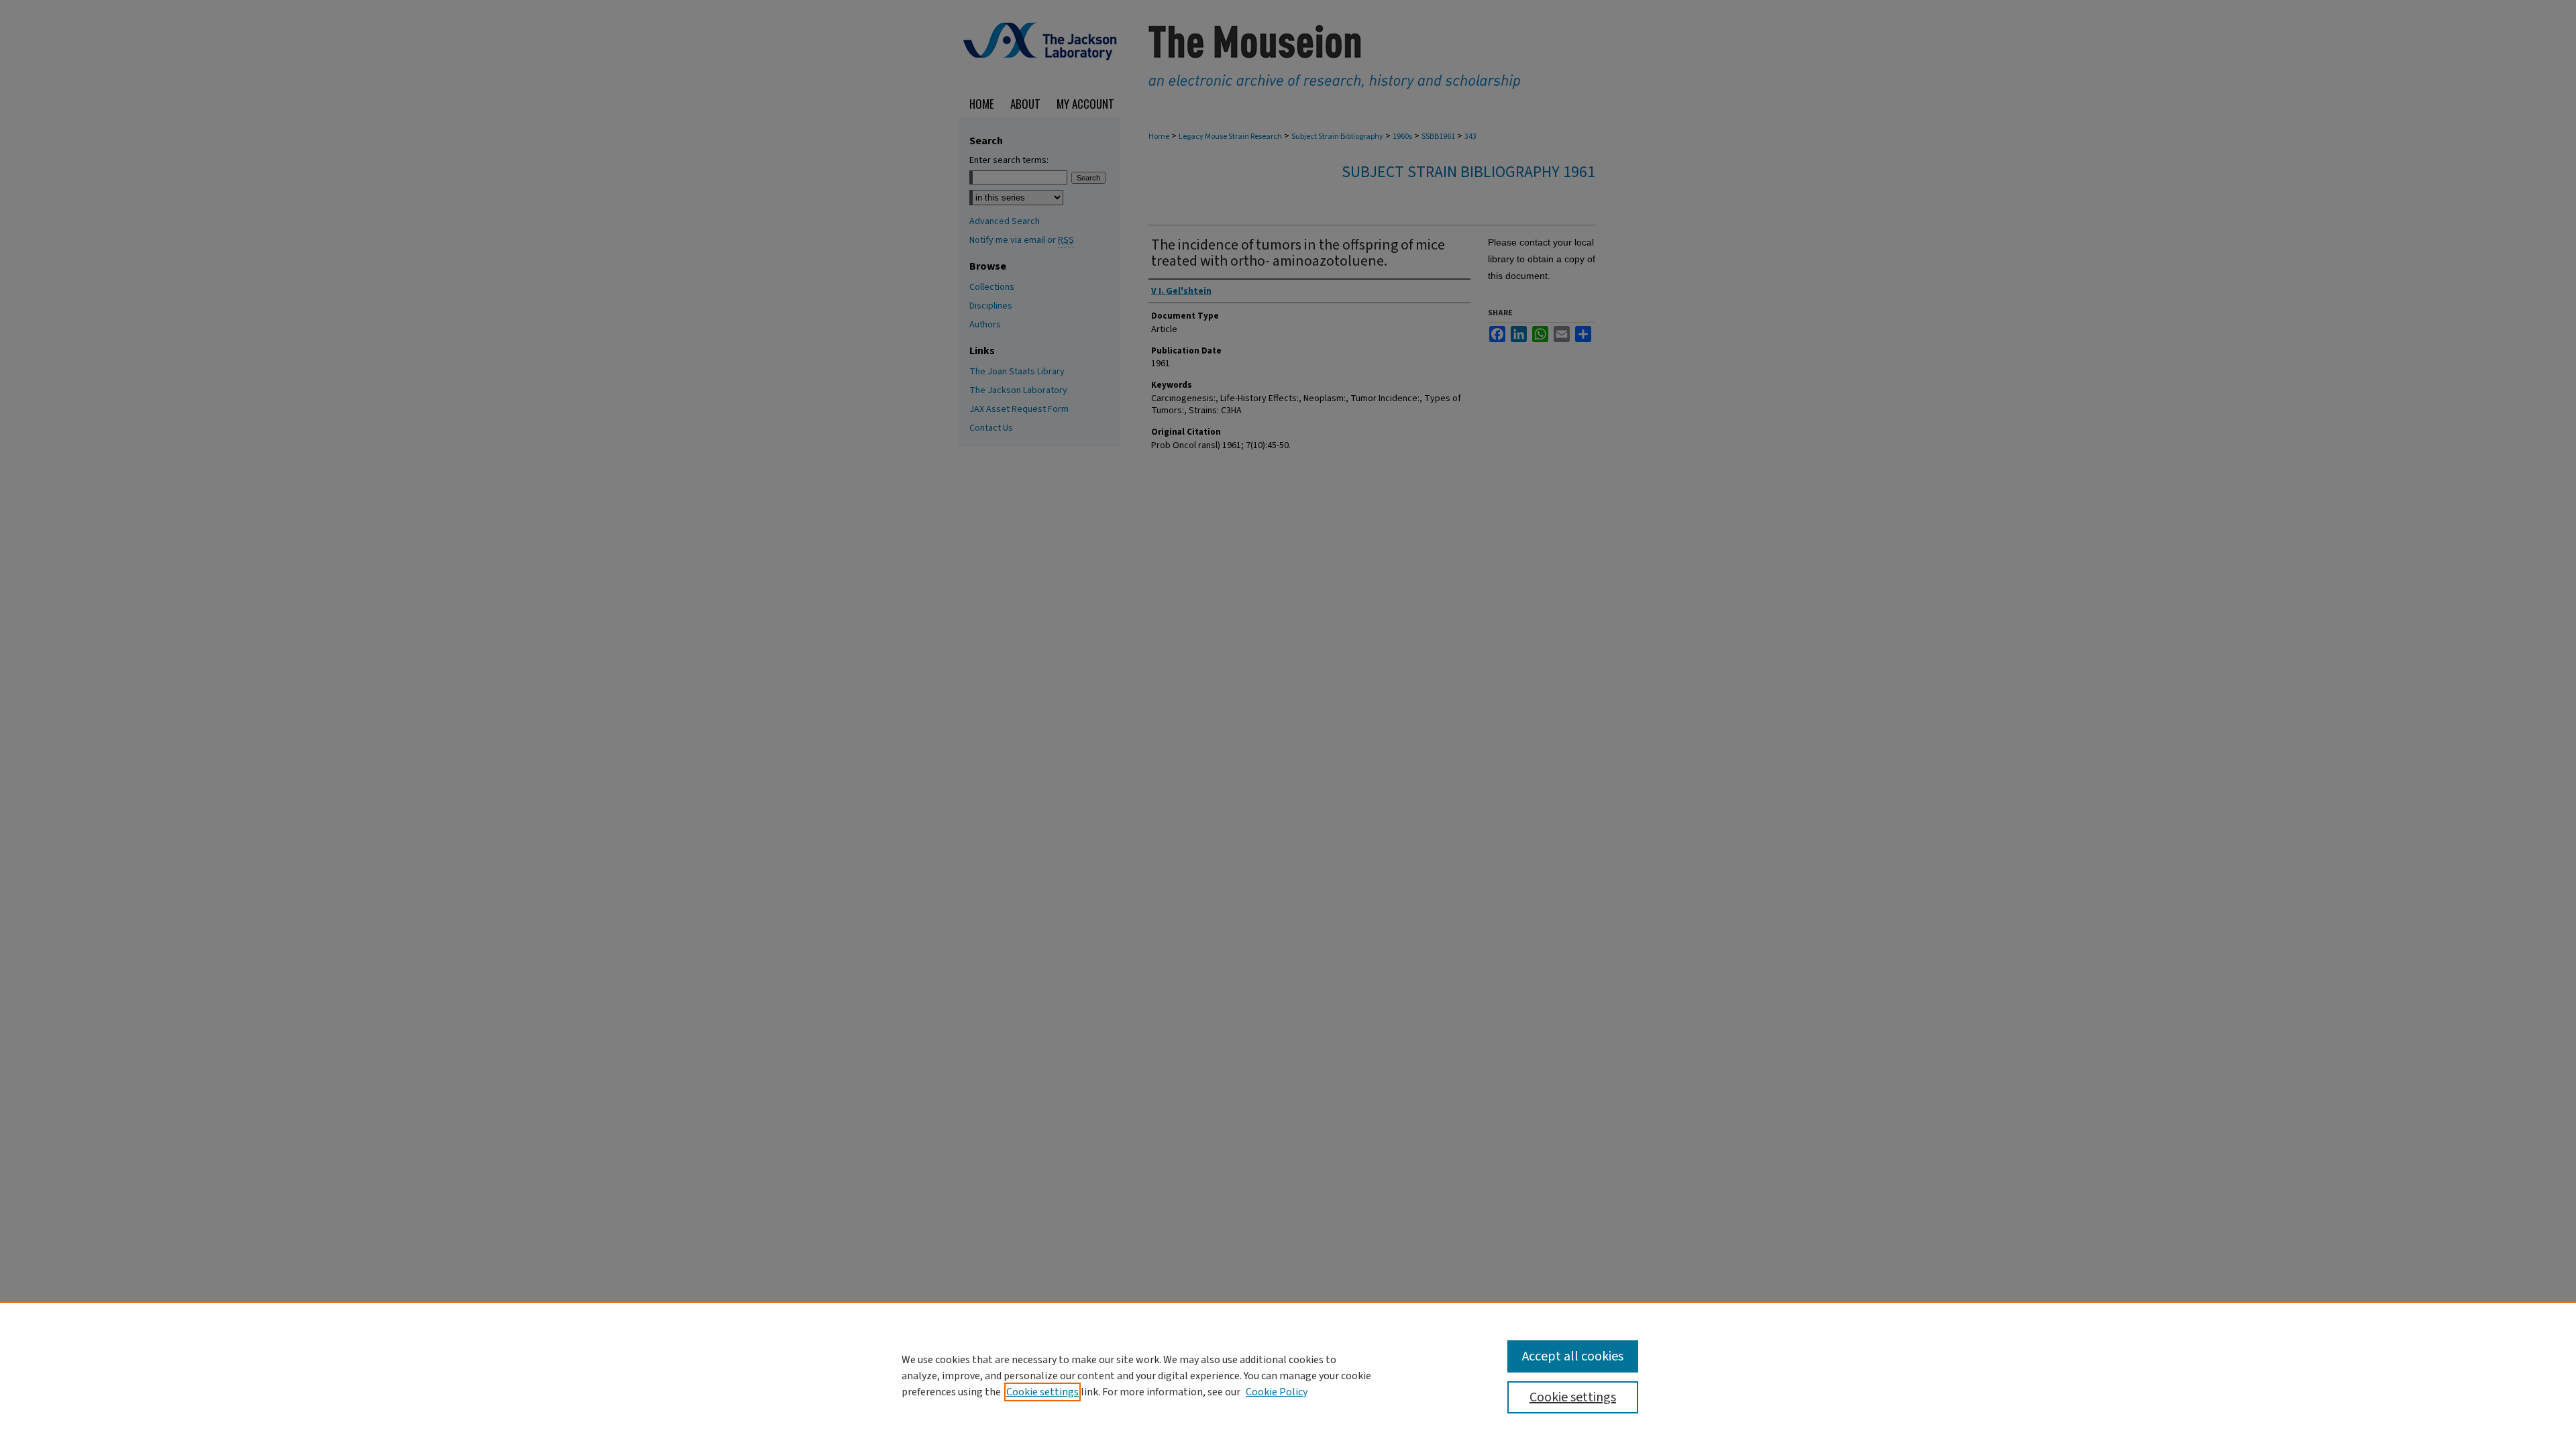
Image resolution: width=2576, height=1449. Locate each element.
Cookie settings (1042, 1392)
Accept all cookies (1573, 1356)
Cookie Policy (1277, 1392)
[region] (1288, 1375)
